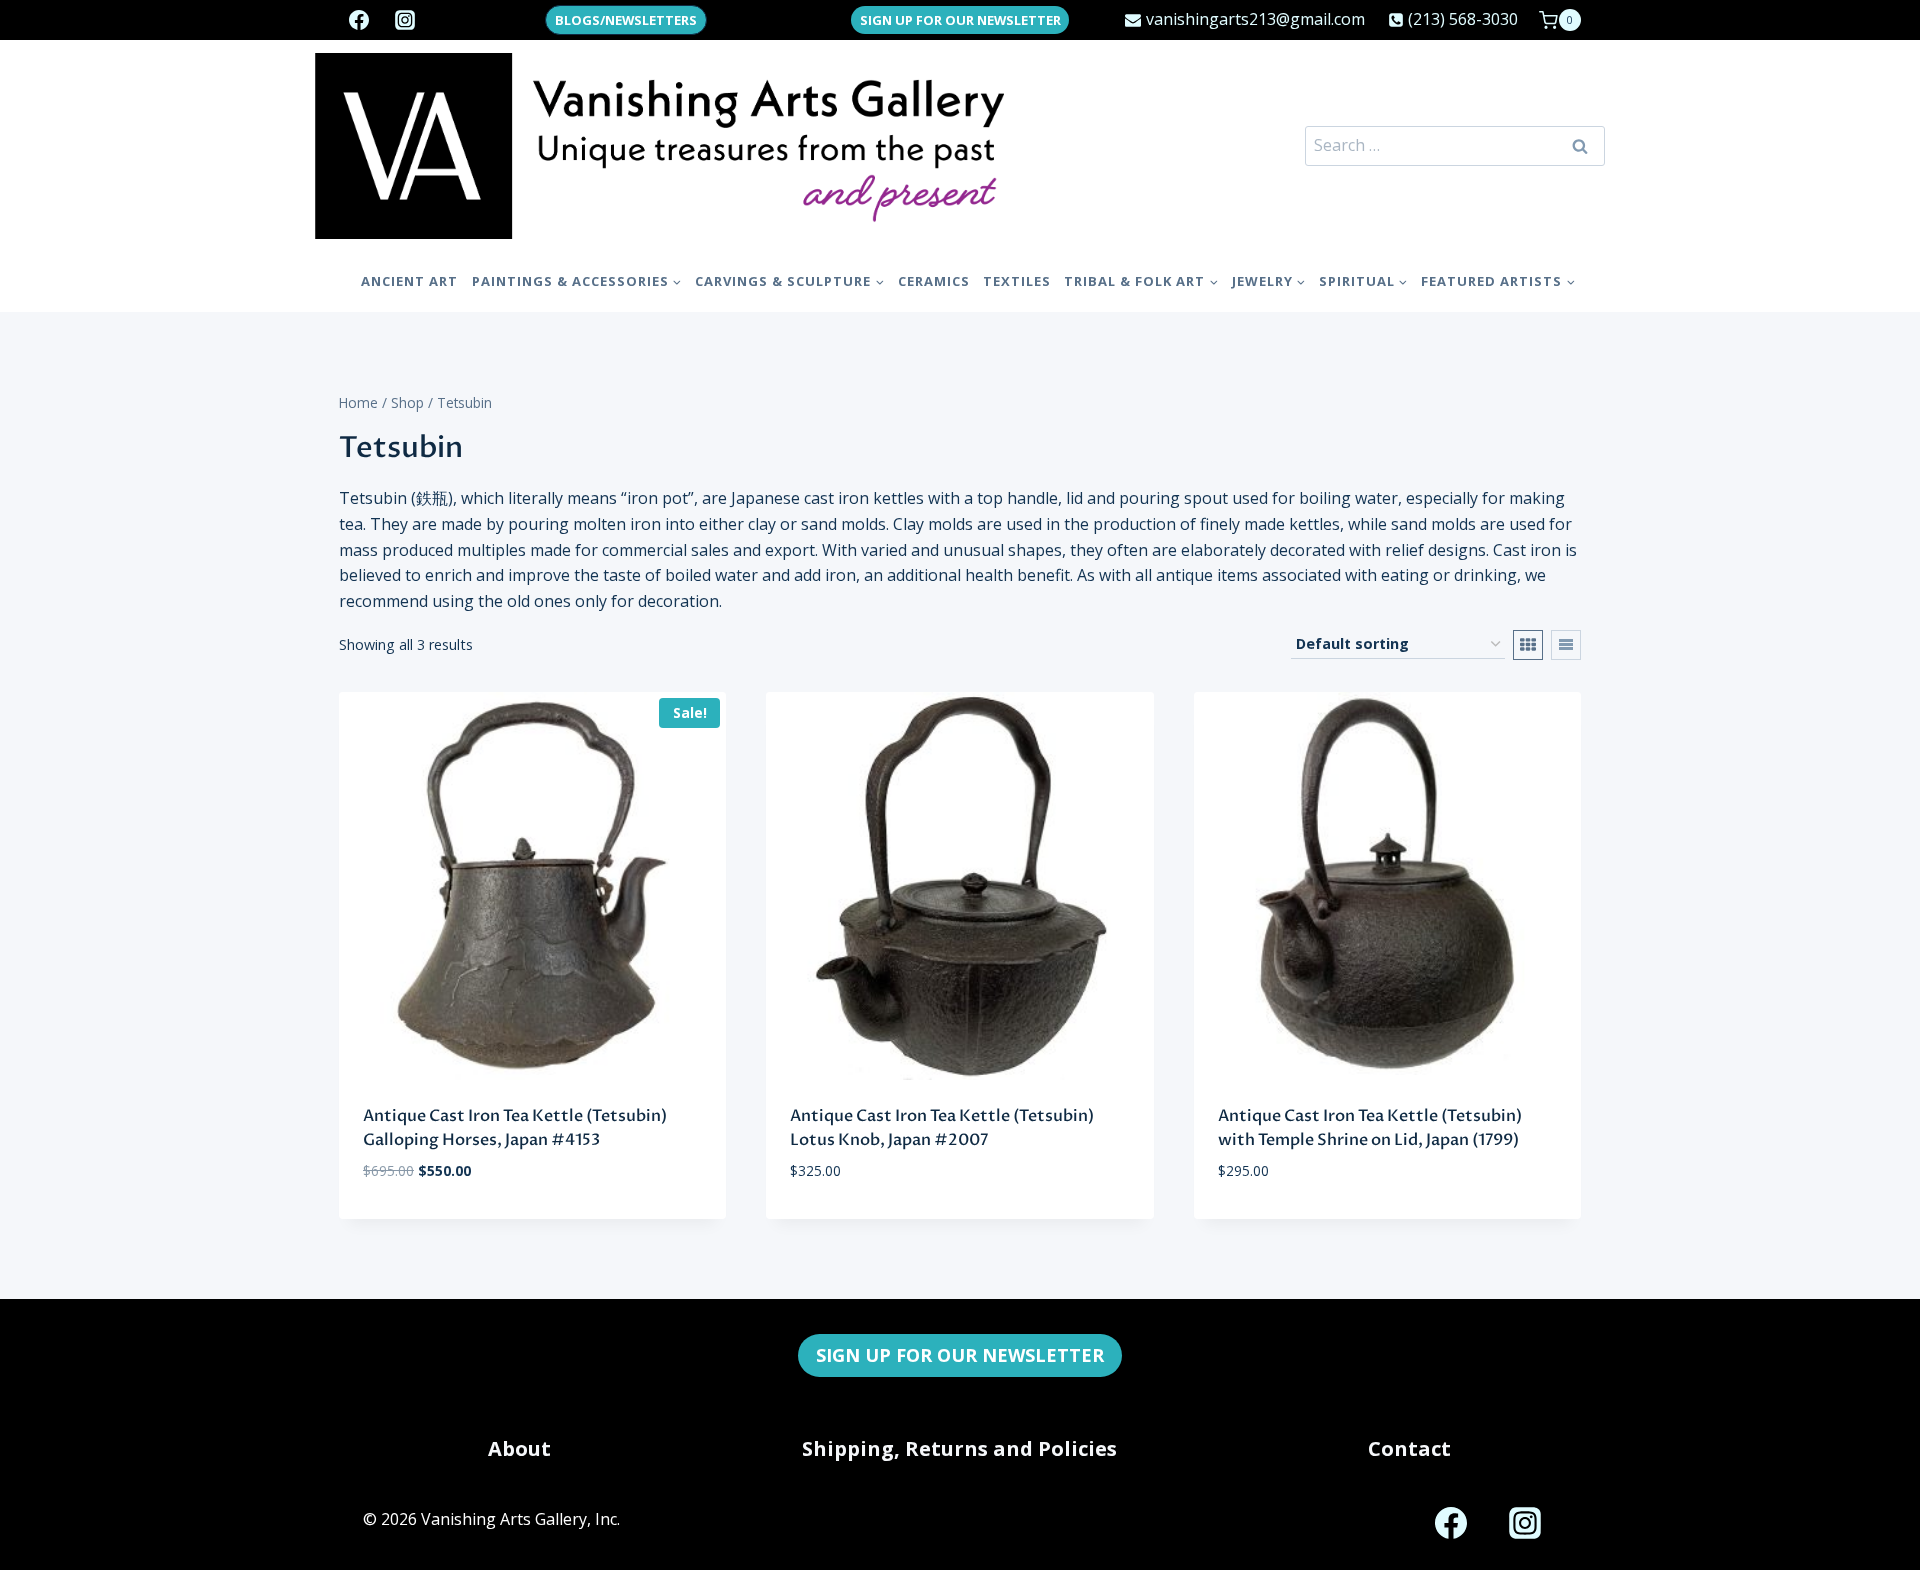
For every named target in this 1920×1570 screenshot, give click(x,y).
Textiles (1017, 281)
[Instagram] (405, 20)
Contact (1409, 1448)
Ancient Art (409, 281)
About (519, 1448)
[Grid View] (1528, 645)
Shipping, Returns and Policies (959, 1448)
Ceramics (934, 281)
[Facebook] (359, 20)
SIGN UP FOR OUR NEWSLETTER (960, 20)
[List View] (1566, 645)
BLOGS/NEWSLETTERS (626, 20)
